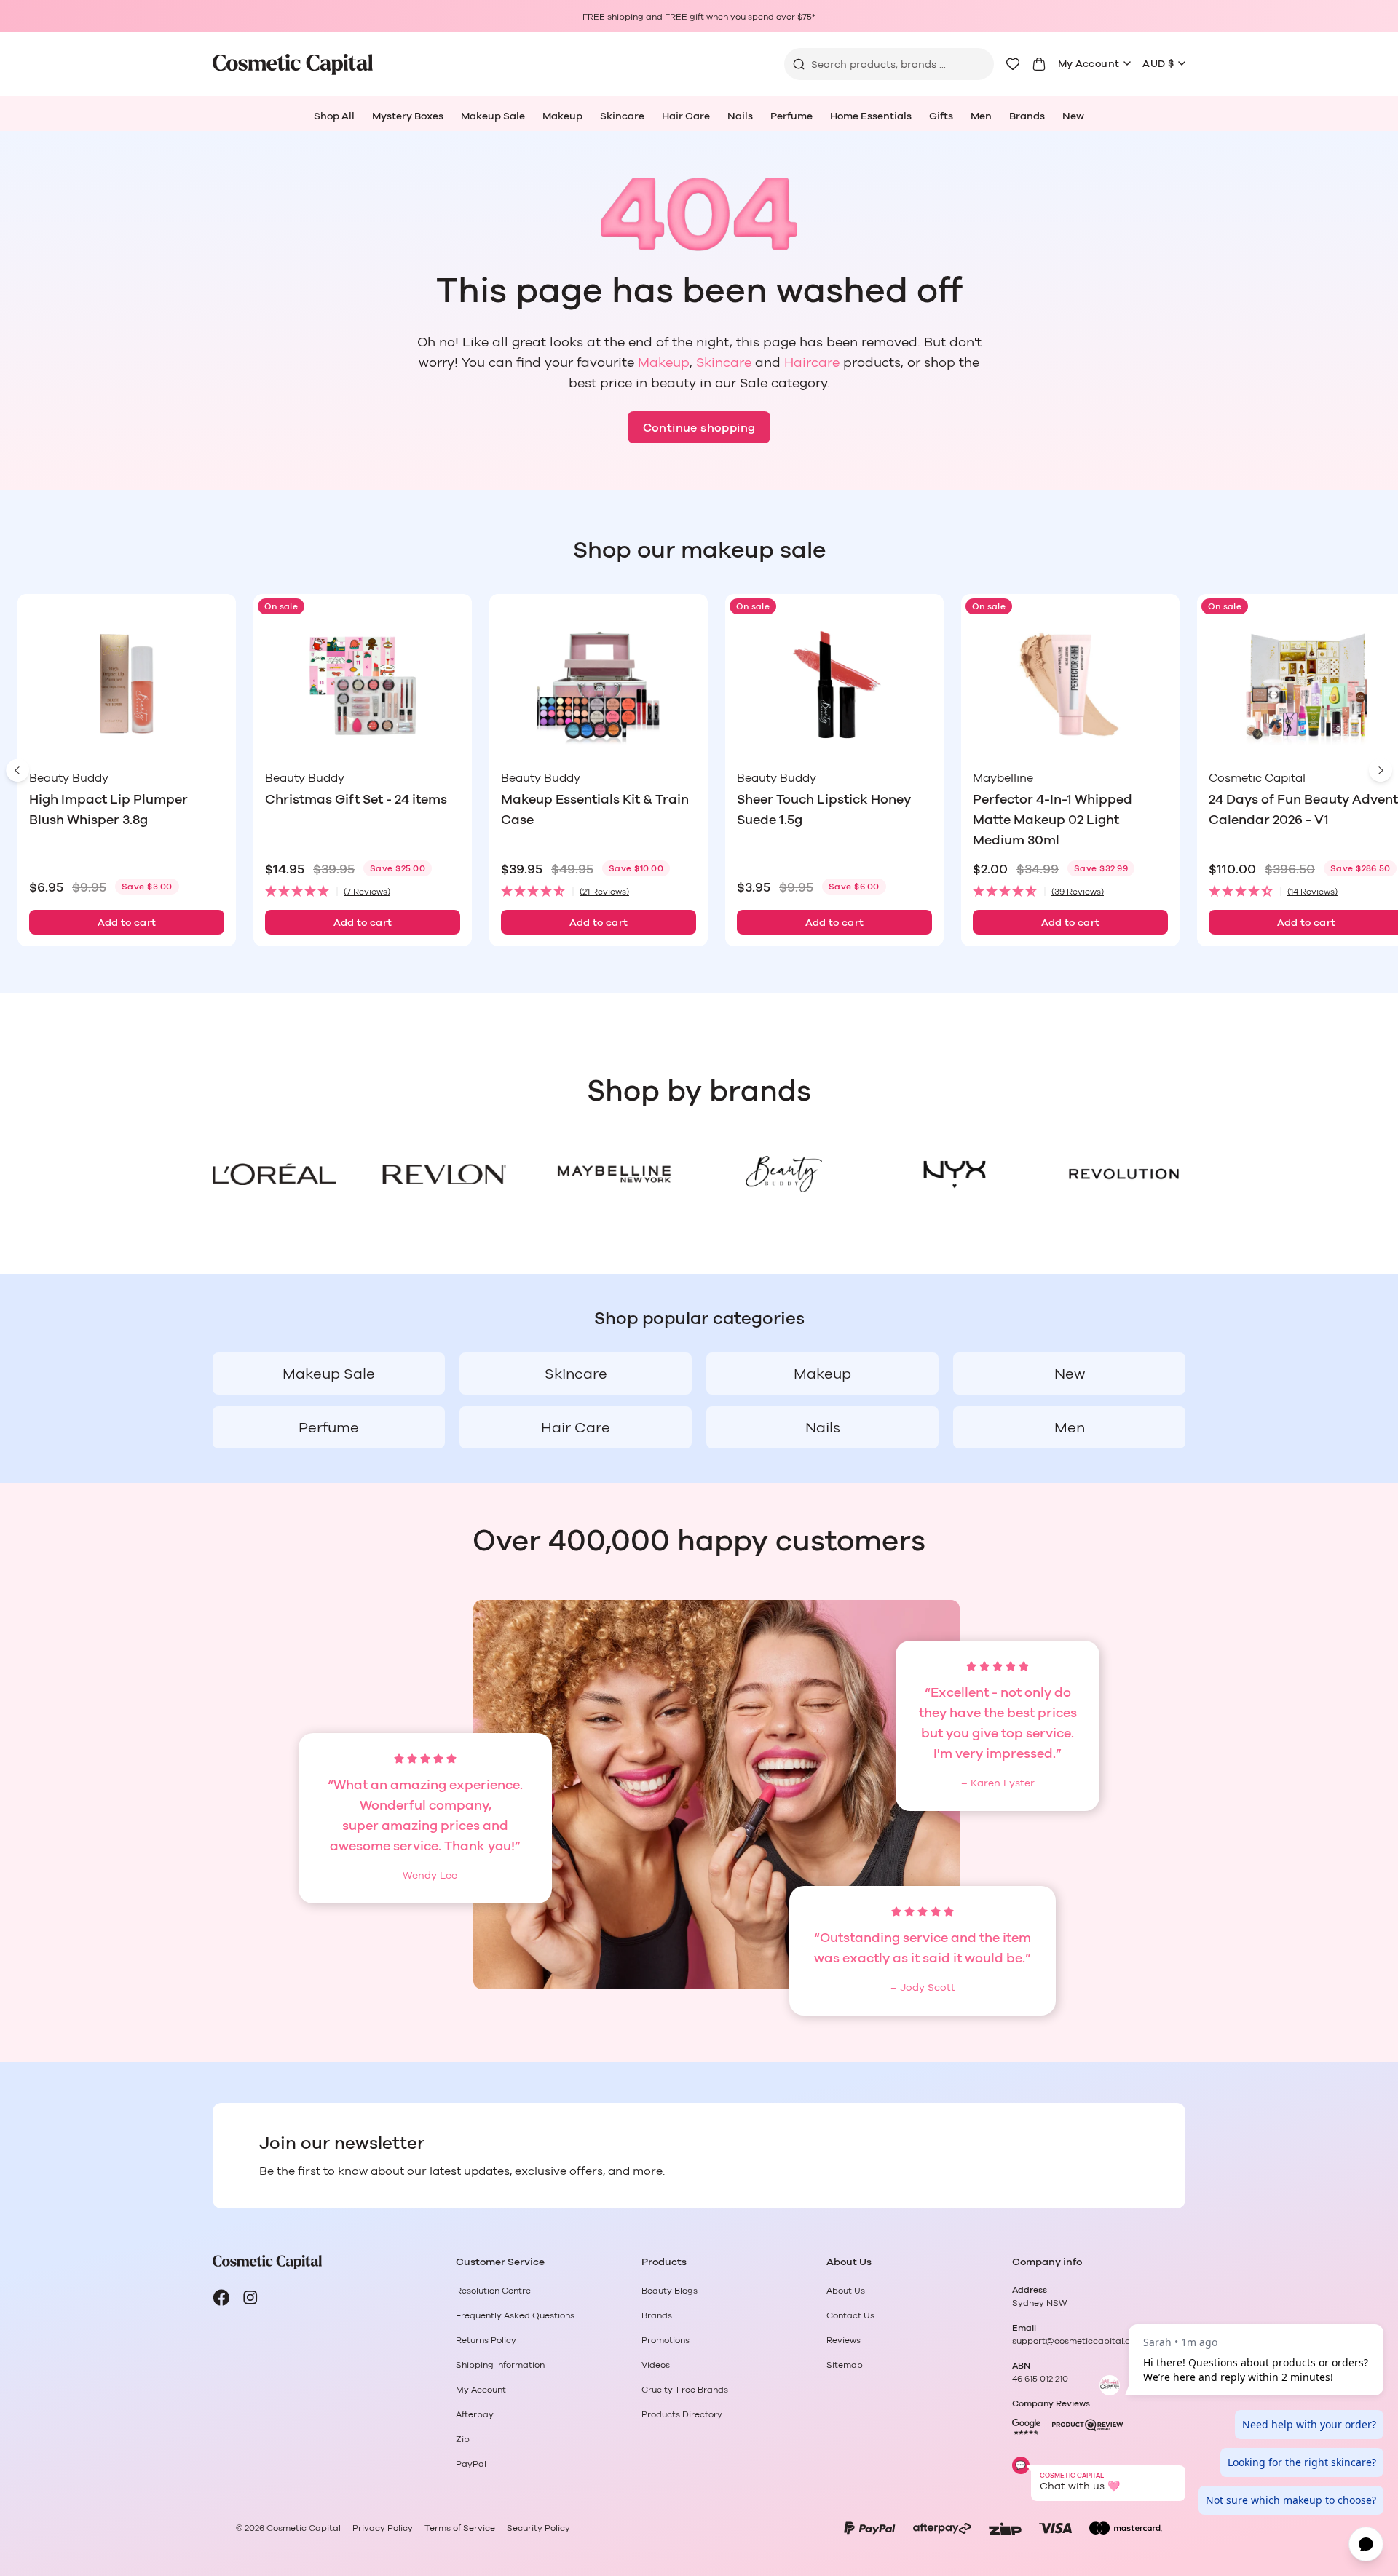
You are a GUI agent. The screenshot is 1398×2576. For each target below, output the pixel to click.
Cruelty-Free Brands (685, 2390)
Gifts (941, 116)
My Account (1089, 64)
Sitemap (845, 2365)
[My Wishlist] (1013, 64)
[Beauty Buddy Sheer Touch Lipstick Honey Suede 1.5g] (834, 685)
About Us (846, 2291)
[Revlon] (444, 1174)
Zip (463, 2439)
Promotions (666, 2340)
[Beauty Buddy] (784, 1174)
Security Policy (538, 2528)
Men (981, 116)
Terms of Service (460, 2528)
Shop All (334, 116)
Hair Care (686, 116)
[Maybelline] (614, 1174)
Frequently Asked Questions (515, 2315)
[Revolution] (1124, 1174)
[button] (363, 892)
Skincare (622, 116)
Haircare (812, 363)
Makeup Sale (493, 116)
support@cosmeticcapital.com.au (1084, 2341)
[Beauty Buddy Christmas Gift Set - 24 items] (363, 685)
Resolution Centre (493, 2291)
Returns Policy (486, 2340)
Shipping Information (500, 2365)
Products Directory (682, 2414)
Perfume (791, 116)
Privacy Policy (383, 2528)
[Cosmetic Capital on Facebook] (221, 2298)
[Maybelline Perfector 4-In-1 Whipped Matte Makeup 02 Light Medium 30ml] (1070, 685)
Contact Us (850, 2315)
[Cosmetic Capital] (293, 64)
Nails (740, 116)
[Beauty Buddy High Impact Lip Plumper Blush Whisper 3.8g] (127, 685)
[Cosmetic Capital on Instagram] (250, 2298)
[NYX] (953, 1174)
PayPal (471, 2464)
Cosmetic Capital (304, 2528)
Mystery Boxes (408, 116)
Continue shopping (699, 428)
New (1073, 116)
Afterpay (475, 2414)
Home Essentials (871, 116)
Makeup (562, 116)
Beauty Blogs (670, 2291)
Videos (656, 2365)
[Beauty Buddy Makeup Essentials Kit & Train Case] (599, 685)
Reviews (844, 2340)
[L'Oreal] (274, 1174)
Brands (1027, 116)
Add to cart (127, 923)
